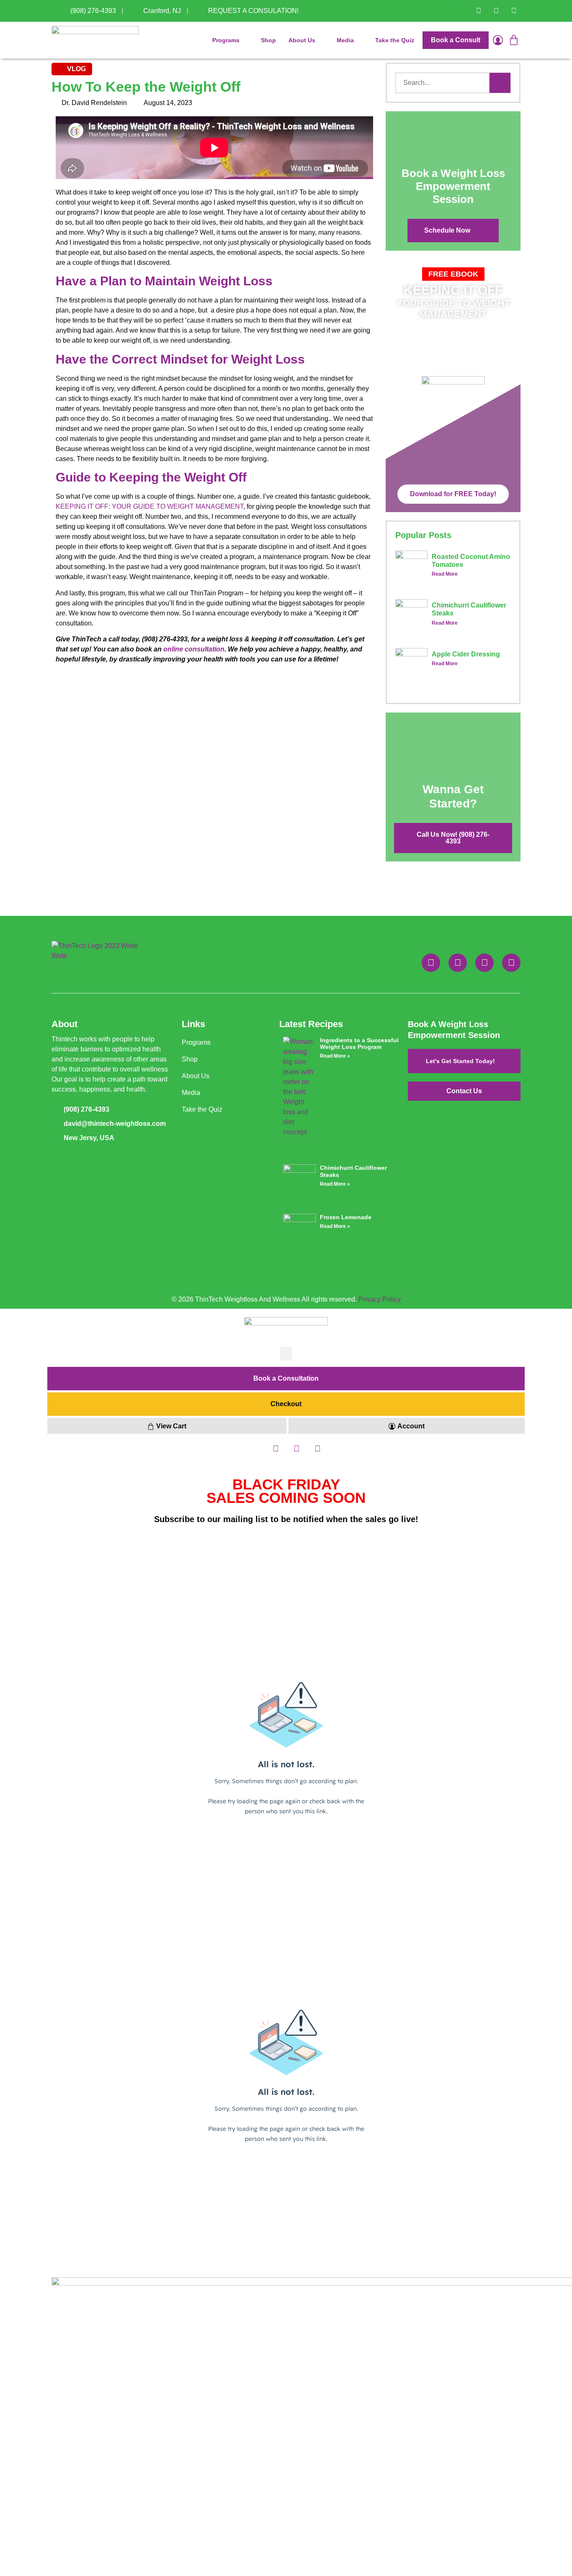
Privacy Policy (380, 1299)
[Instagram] (496, 11)
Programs (226, 40)
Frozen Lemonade (346, 1217)
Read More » (335, 1056)
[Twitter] (479, 11)
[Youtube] (514, 11)
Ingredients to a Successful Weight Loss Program (359, 1044)
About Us (302, 40)
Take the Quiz (395, 40)
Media (345, 40)
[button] (453, 274)
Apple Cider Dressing (466, 654)
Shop (268, 40)
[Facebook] (431, 963)
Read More (445, 574)
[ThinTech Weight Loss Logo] (95, 40)
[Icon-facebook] (461, 11)
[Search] (500, 83)
